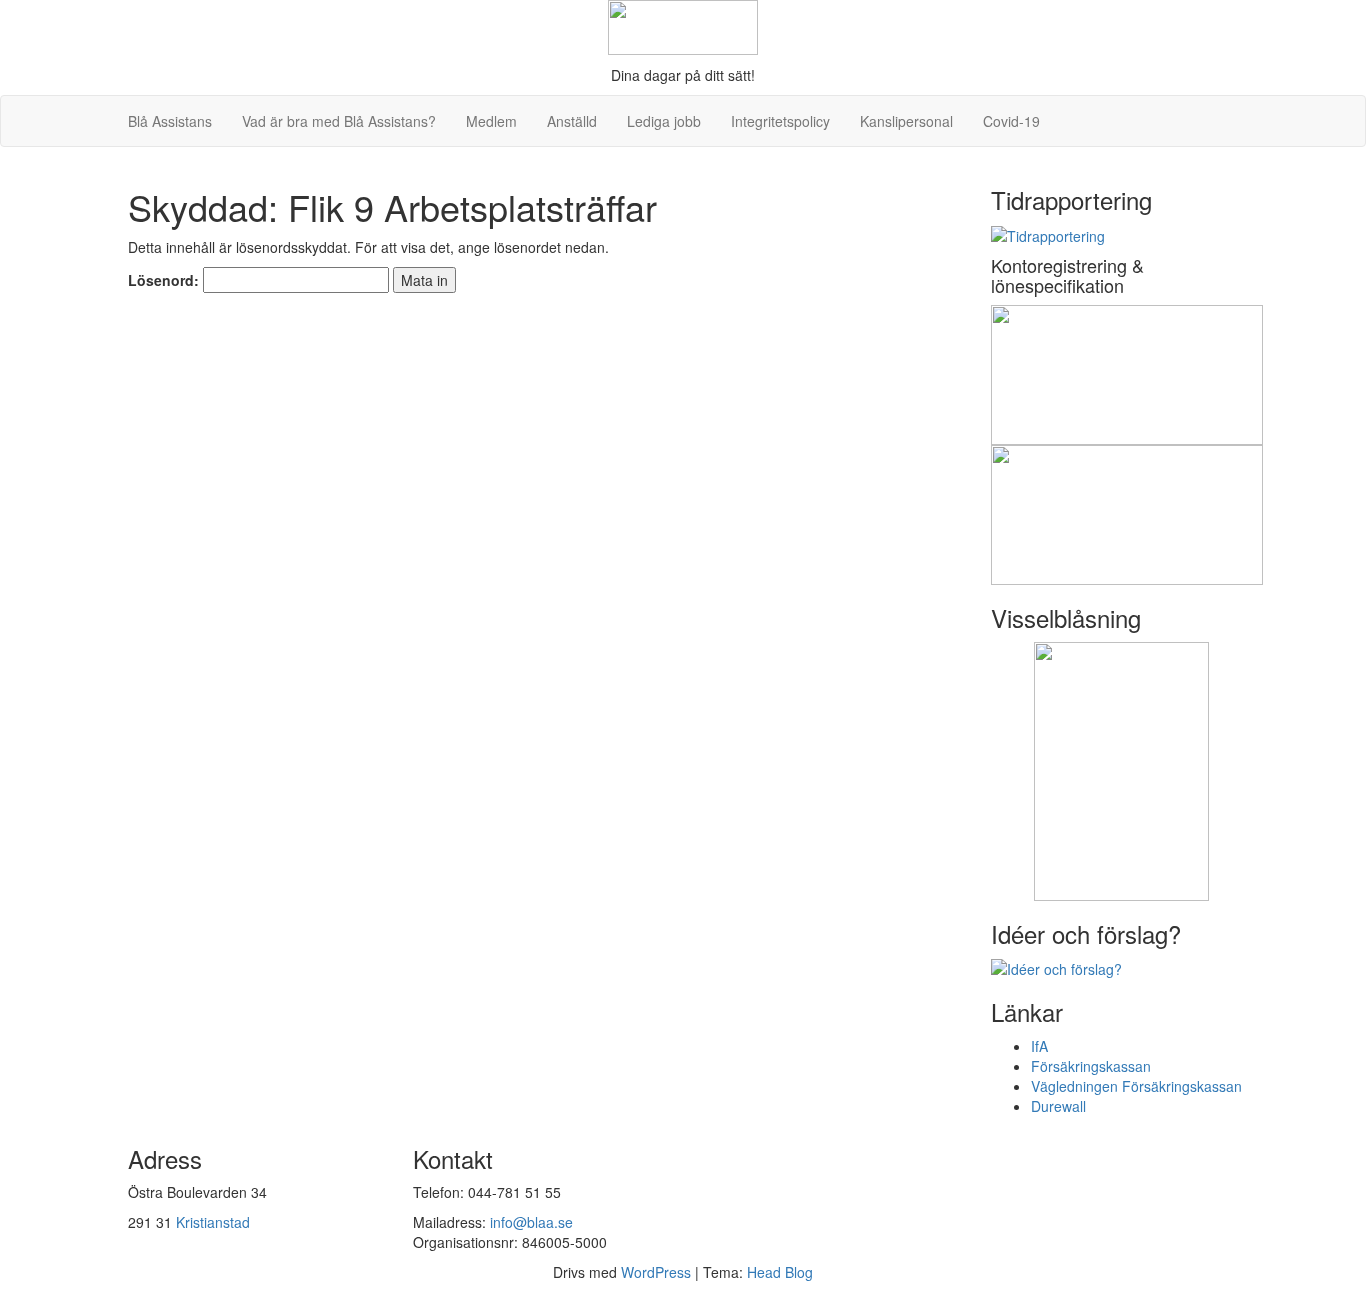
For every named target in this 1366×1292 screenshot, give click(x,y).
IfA (1039, 1046)
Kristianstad (213, 1222)
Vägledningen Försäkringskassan (1136, 1086)
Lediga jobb (664, 121)
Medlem (491, 121)
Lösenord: (165, 280)
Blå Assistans (170, 121)
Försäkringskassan (1091, 1066)
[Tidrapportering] (1048, 233)
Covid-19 (1011, 121)
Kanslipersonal (906, 121)
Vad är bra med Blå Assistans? (339, 121)
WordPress (656, 1272)
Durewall (1058, 1106)
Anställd (572, 121)
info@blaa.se (531, 1222)
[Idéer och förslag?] (1056, 967)
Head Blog (780, 1272)
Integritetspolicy (780, 121)
